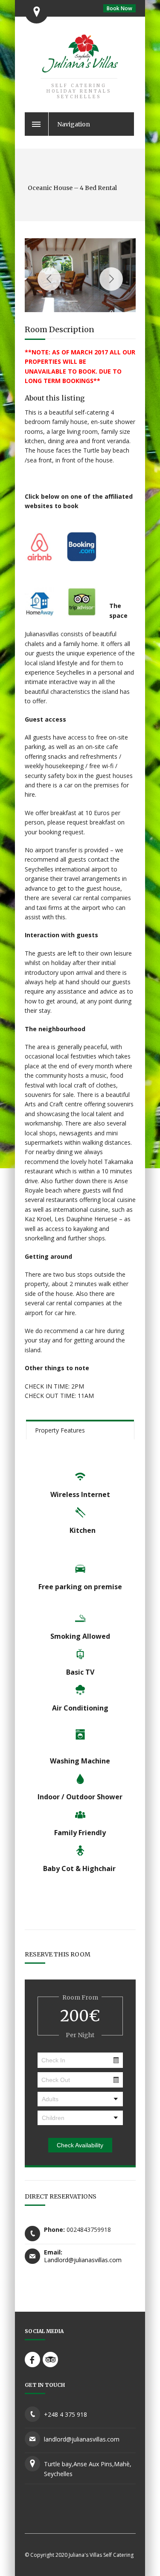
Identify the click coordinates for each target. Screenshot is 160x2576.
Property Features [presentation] (60, 1430)
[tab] (80, 1430)
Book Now (119, 8)
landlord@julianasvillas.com (82, 2439)
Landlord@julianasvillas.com (83, 2260)
